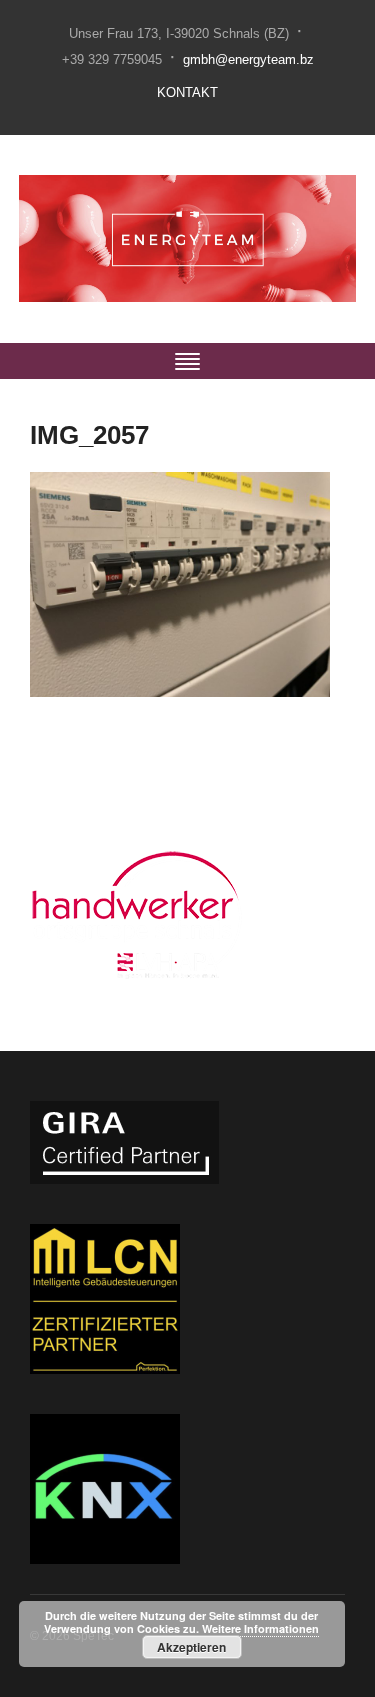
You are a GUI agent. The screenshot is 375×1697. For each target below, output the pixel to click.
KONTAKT (187, 92)
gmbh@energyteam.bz (248, 59)
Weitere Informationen (260, 1628)
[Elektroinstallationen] (187, 238)
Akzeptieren (191, 1647)
